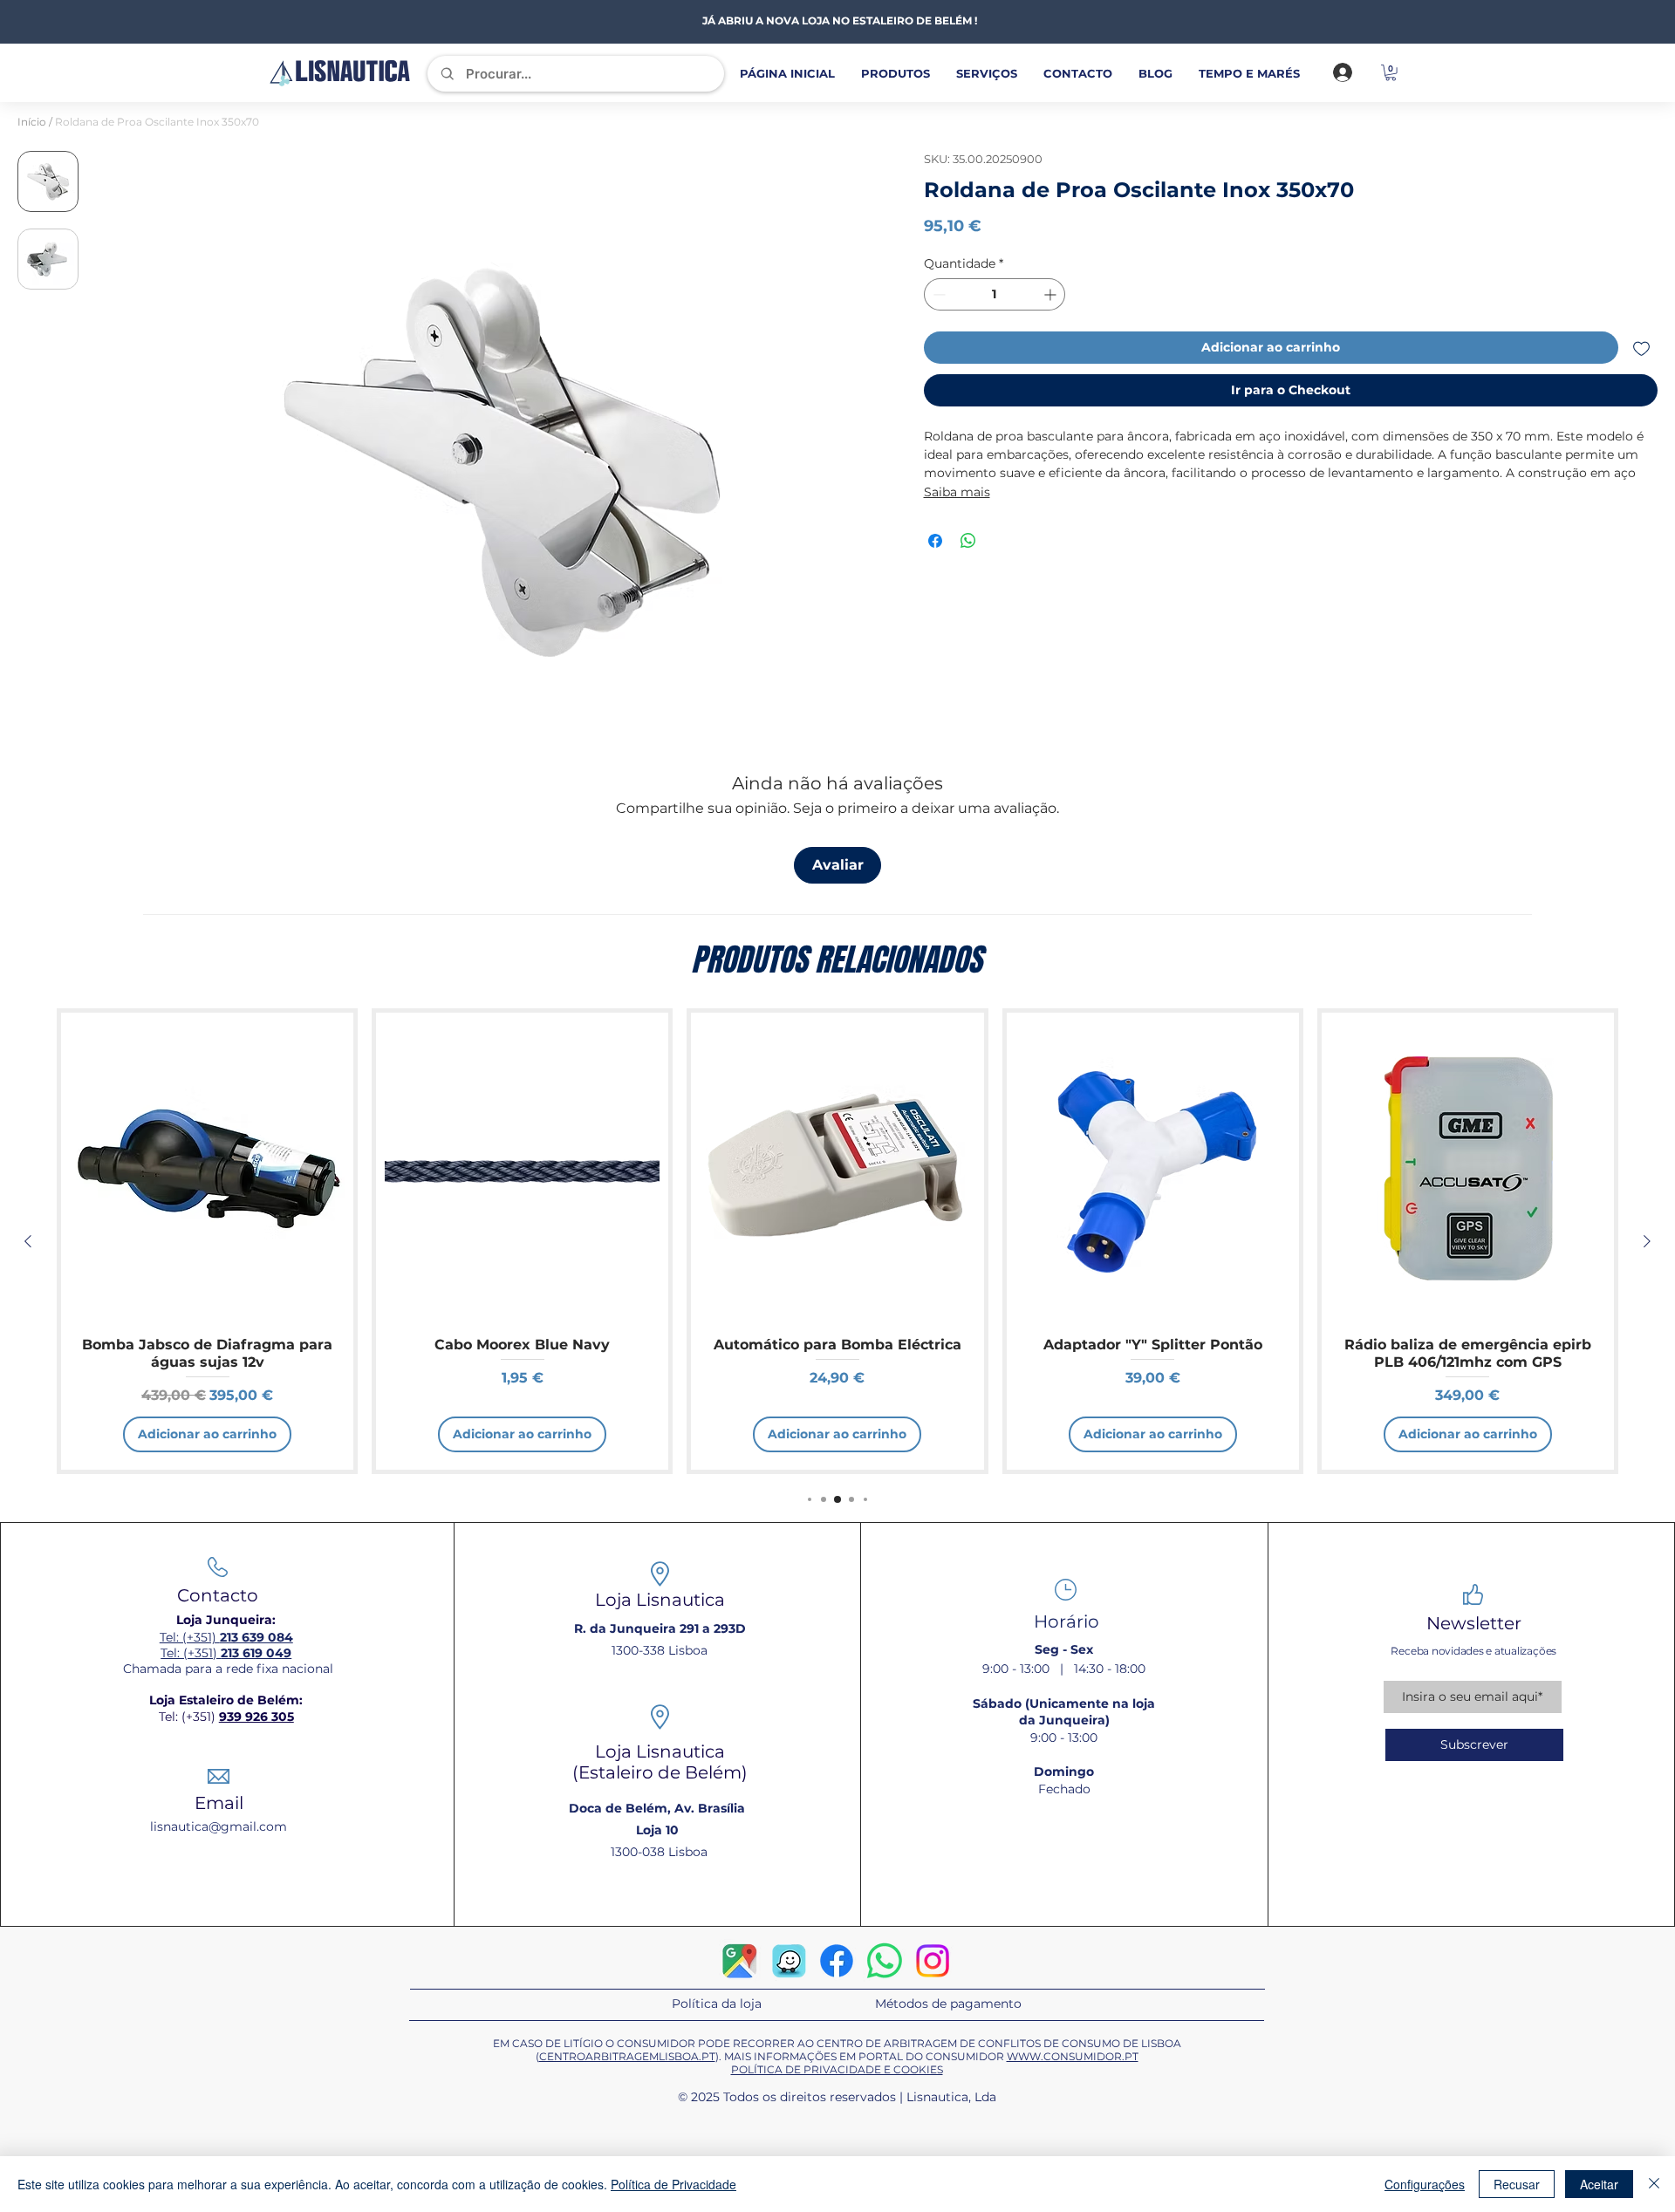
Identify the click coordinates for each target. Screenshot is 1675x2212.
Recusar (1517, 2184)
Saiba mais (957, 492)
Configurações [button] (1425, 2184)
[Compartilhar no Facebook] (935, 541)
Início (32, 122)
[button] (1391, 72)
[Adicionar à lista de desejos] (1641, 348)
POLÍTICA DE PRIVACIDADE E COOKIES (837, 2069)
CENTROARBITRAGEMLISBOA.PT (627, 2056)
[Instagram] (933, 1961)
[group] (837, 1241)
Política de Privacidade (673, 2184)
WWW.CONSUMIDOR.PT (1073, 2056)
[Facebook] (837, 1961)
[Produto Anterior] (28, 1241)
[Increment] (1052, 294)
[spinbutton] (995, 294)
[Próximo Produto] (1647, 1241)
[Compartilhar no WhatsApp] (968, 541)
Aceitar (1599, 2184)
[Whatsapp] (885, 1961)
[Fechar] (1654, 2184)
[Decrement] (937, 294)
